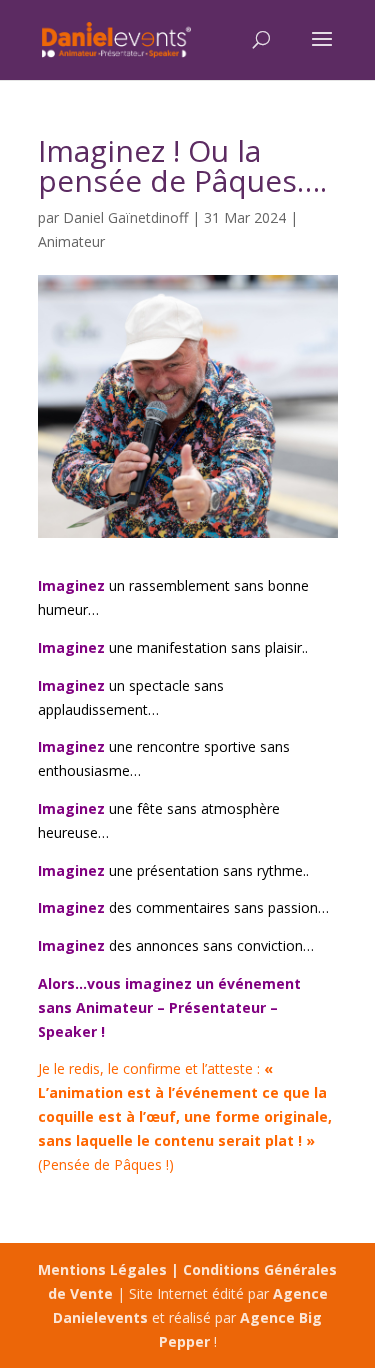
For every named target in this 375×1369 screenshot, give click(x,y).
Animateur (71, 241)
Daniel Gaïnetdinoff (125, 217)
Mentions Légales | (110, 1269)
